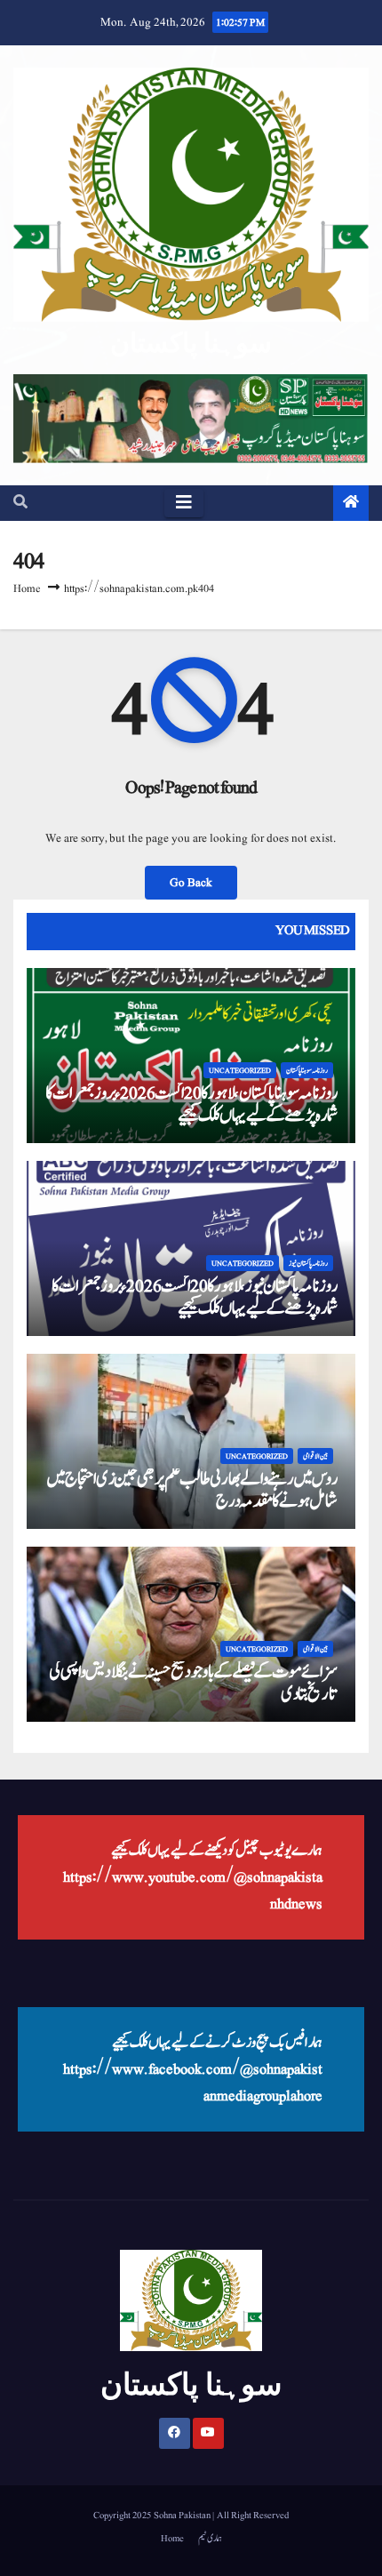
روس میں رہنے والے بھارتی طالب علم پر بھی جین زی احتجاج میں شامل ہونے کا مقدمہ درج (192, 1490)
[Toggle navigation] (184, 503)
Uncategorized (240, 1070)
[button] (20, 503)
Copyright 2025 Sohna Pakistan (153, 2515)
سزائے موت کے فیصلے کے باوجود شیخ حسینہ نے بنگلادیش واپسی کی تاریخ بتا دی (193, 1683)
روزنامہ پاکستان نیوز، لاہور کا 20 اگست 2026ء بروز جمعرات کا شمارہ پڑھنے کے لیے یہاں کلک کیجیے (195, 1297)
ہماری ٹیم (210, 2538)
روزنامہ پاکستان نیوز (308, 1263)
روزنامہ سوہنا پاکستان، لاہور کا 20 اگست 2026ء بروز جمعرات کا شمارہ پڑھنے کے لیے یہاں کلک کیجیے (191, 1104)
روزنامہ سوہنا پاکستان (307, 1070)
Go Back (191, 883)
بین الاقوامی (315, 1456)
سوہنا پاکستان (191, 343)
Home (27, 589)
